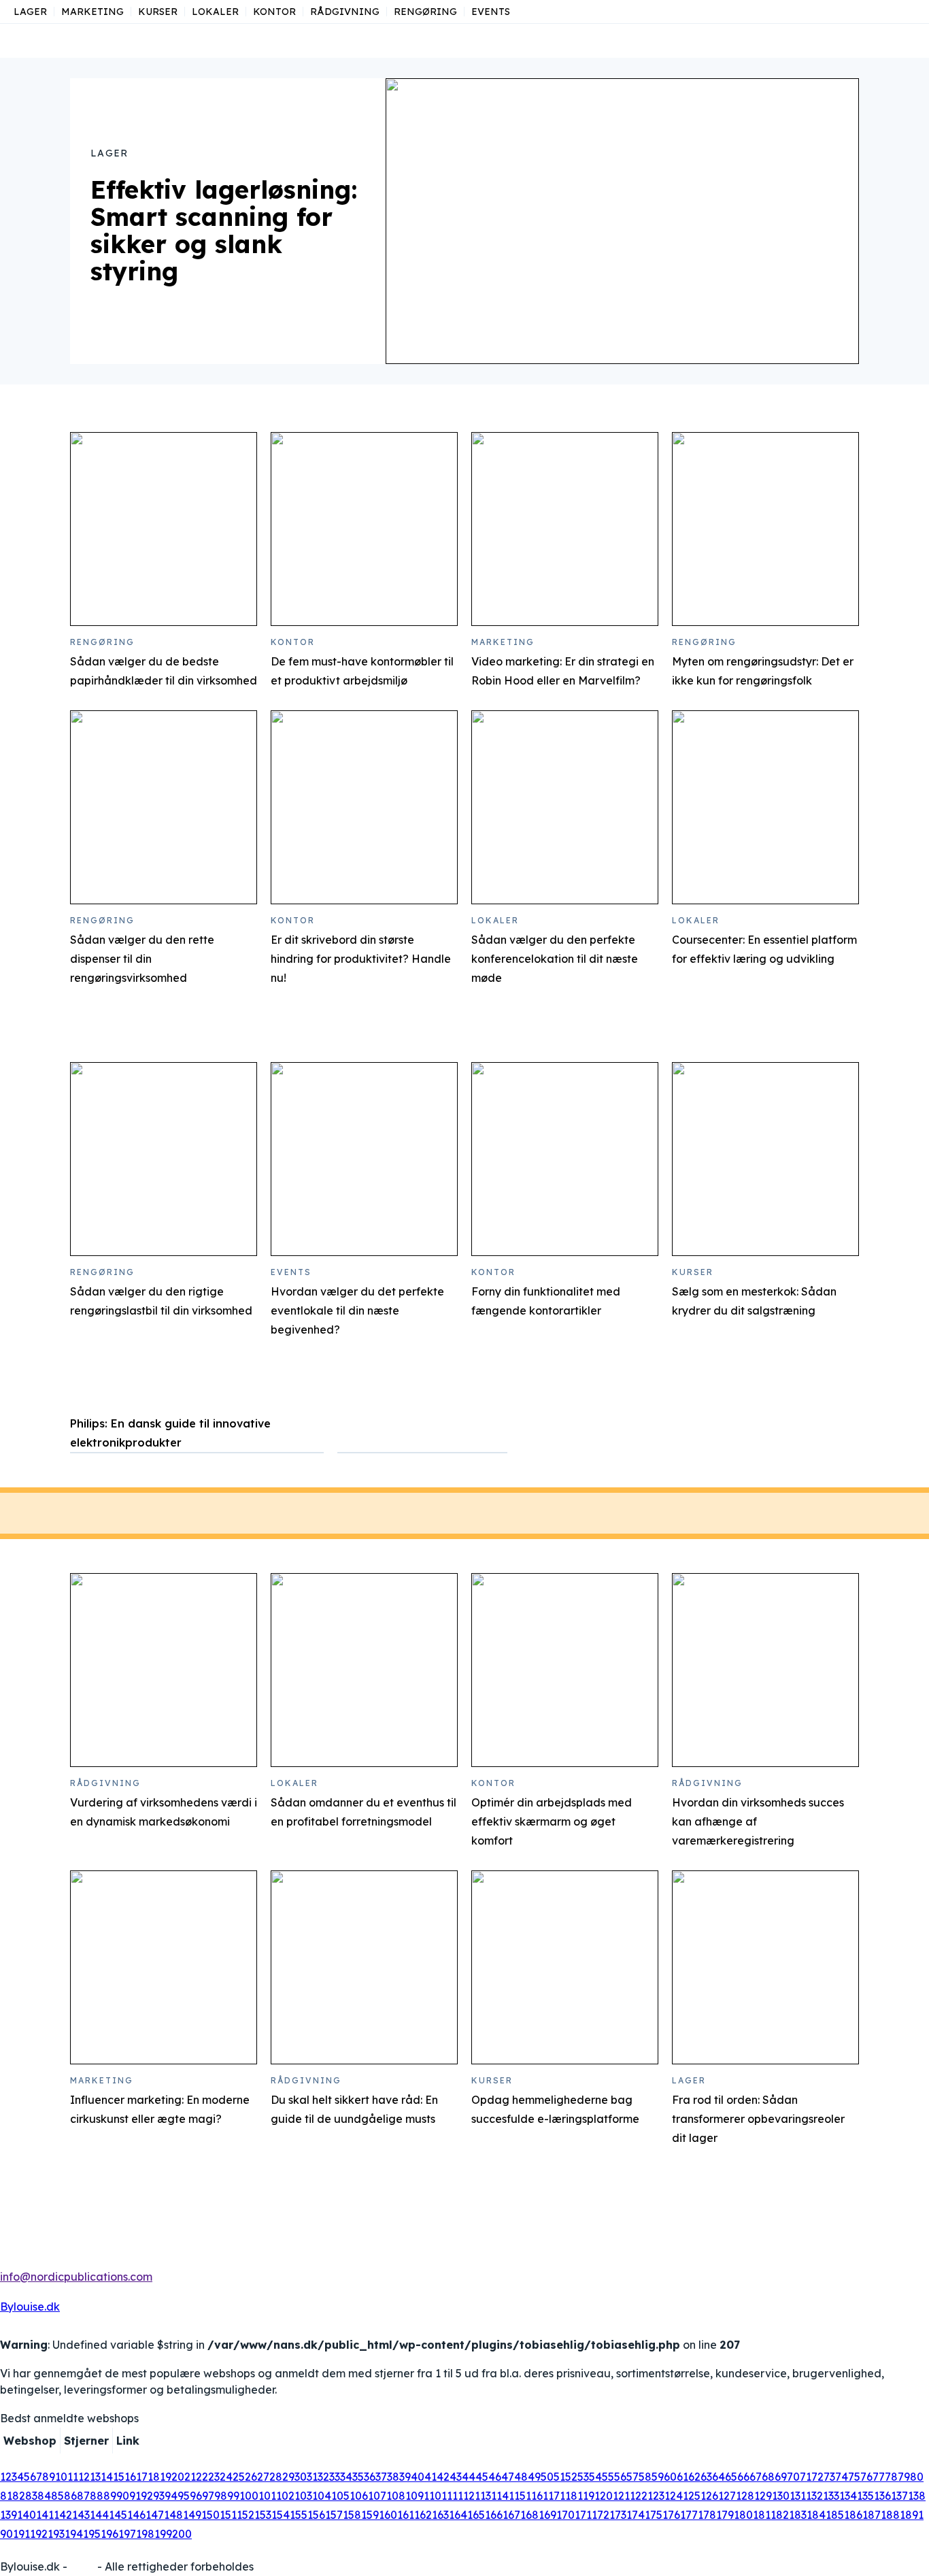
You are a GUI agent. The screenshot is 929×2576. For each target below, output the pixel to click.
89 (110, 2496)
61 (682, 2477)
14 (107, 2477)
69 (781, 2477)
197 (127, 2534)
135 (865, 2496)
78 (891, 2477)
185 (835, 2515)
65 (731, 2477)
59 (658, 2477)
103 (303, 2496)
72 (817, 2477)
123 (656, 2496)
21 (190, 2477)
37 (381, 2477)
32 (323, 2477)
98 (221, 2496)
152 (246, 2515)
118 (569, 2496)
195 (92, 2534)
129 (763, 2496)
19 (166, 2477)
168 (529, 2515)
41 (430, 2477)
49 (534, 2477)
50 (547, 2477)
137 (899, 2496)
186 (853, 2515)
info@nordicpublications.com (76, 2277)
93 (159, 2496)
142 (63, 2515)
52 (571, 2477)
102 (285, 2496)
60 (670, 2477)
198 (145, 2534)
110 (433, 2496)
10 (61, 2477)
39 (405, 2477)
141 (45, 2515)
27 (263, 2477)
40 (418, 2477)
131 (798, 2496)
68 (768, 2477)
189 (909, 2515)
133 (831, 2496)
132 (814, 2496)
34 (346, 2477)
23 (214, 2477)
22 (202, 2477)
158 (352, 2515)
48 (521, 2477)
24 (226, 2477)
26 (251, 2477)
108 (396, 2496)
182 (780, 2515)
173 (618, 2515)
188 (890, 2515)
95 (184, 2496)
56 (620, 2477)
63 (706, 2477)
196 (109, 2534)
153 (263, 2515)
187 (872, 2515)
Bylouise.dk (30, 2307)
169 (547, 2515)
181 (762, 2515)
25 (239, 2477)
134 (848, 2496)
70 (793, 2477)
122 (639, 2496)
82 (19, 2496)
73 (829, 2477)
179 (725, 2515)
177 (689, 2515)
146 (136, 2515)
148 (173, 2515)
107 (377, 2496)
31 (312, 2477)
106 (359, 2496)
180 (743, 2515)
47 (508, 2477)
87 (83, 2496)
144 (99, 2515)
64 (719, 2477)
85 (57, 2496)
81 (6, 2496)
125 (692, 2496)
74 (842, 2477)
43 (456, 2477)
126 (709, 2496)
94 (171, 2496)
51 (559, 2477)
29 (288, 2477)
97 (208, 2496)
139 (9, 2515)
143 (81, 2515)
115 (517, 2496)
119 (586, 2496)
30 (301, 2477)
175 (654, 2515)
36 (370, 2477)
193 (56, 2534)
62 (694, 2477)
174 (636, 2515)
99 (233, 2496)
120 (604, 2496)
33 (335, 2477)
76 (866, 2477)
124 (674, 2496)
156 (316, 2515)
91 (135, 2496)
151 (228, 2515)
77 (879, 2477)
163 (440, 2515)
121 (621, 2496)
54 (595, 2477)
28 (276, 2477)
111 (450, 2496)
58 (645, 2477)
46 (495, 2477)
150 (210, 2515)
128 (745, 2496)
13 (95, 2477)
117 (551, 2496)
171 (583, 2515)
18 (154, 2477)
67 (756, 2477)
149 (192, 2515)
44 (469, 2477)
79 (904, 2477)
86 (70, 2496)
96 (196, 2496)
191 (21, 2534)
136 (882, 2496)
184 (816, 2515)
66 (743, 2477)
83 (31, 2496)
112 (466, 2496)
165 (476, 2515)
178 (707, 2515)
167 (511, 2515)
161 (406, 2515)
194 (74, 2534)
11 (73, 2477)
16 (130, 2477)
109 (415, 2496)
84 (44, 2496)
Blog (82, 2566)
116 (534, 2496)
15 (119, 2477)
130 (781, 2496)
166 (494, 2515)
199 (163, 2534)
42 (443, 2477)
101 (267, 2496)
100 (249, 2496)
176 (671, 2515)
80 (917, 2477)
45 (482, 2477)
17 (142, 2477)
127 (727, 2496)
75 (854, 2477)
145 (118, 2515)
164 (458, 2515)
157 (334, 2515)
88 (97, 2496)
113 (483, 2496)
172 (601, 2515)
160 (388, 2515)
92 (147, 2496)
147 (155, 2515)
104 (322, 2496)
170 (565, 2515)
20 (178, 2477)
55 (608, 2477)
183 (798, 2515)
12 (84, 2477)
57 (632, 2477)
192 (39, 2534)
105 (340, 2496)
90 (123, 2496)
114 (500, 2496)
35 (358, 2477)
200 (182, 2534)
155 (299, 2515)
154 (281, 2515)
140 (27, 2515)
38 (393, 2477)
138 (917, 2496)
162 (423, 2515)
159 (370, 2515)
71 (806, 2477)
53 (583, 2477)
